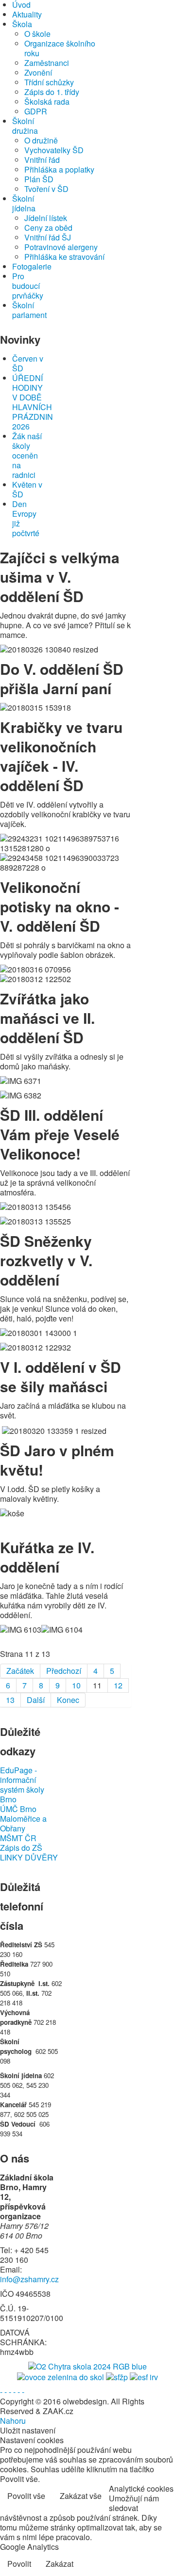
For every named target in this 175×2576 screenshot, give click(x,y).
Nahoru (13, 2421)
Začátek (20, 1671)
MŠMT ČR (18, 1838)
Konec (68, 1700)
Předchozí (64, 1671)
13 (10, 1700)
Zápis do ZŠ (21, 1848)
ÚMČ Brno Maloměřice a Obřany (23, 1819)
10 (76, 1685)
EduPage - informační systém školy (22, 1780)
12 (118, 1685)
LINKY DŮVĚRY (29, 1858)
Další (36, 1700)
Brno (8, 1799)
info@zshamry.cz (29, 2279)
